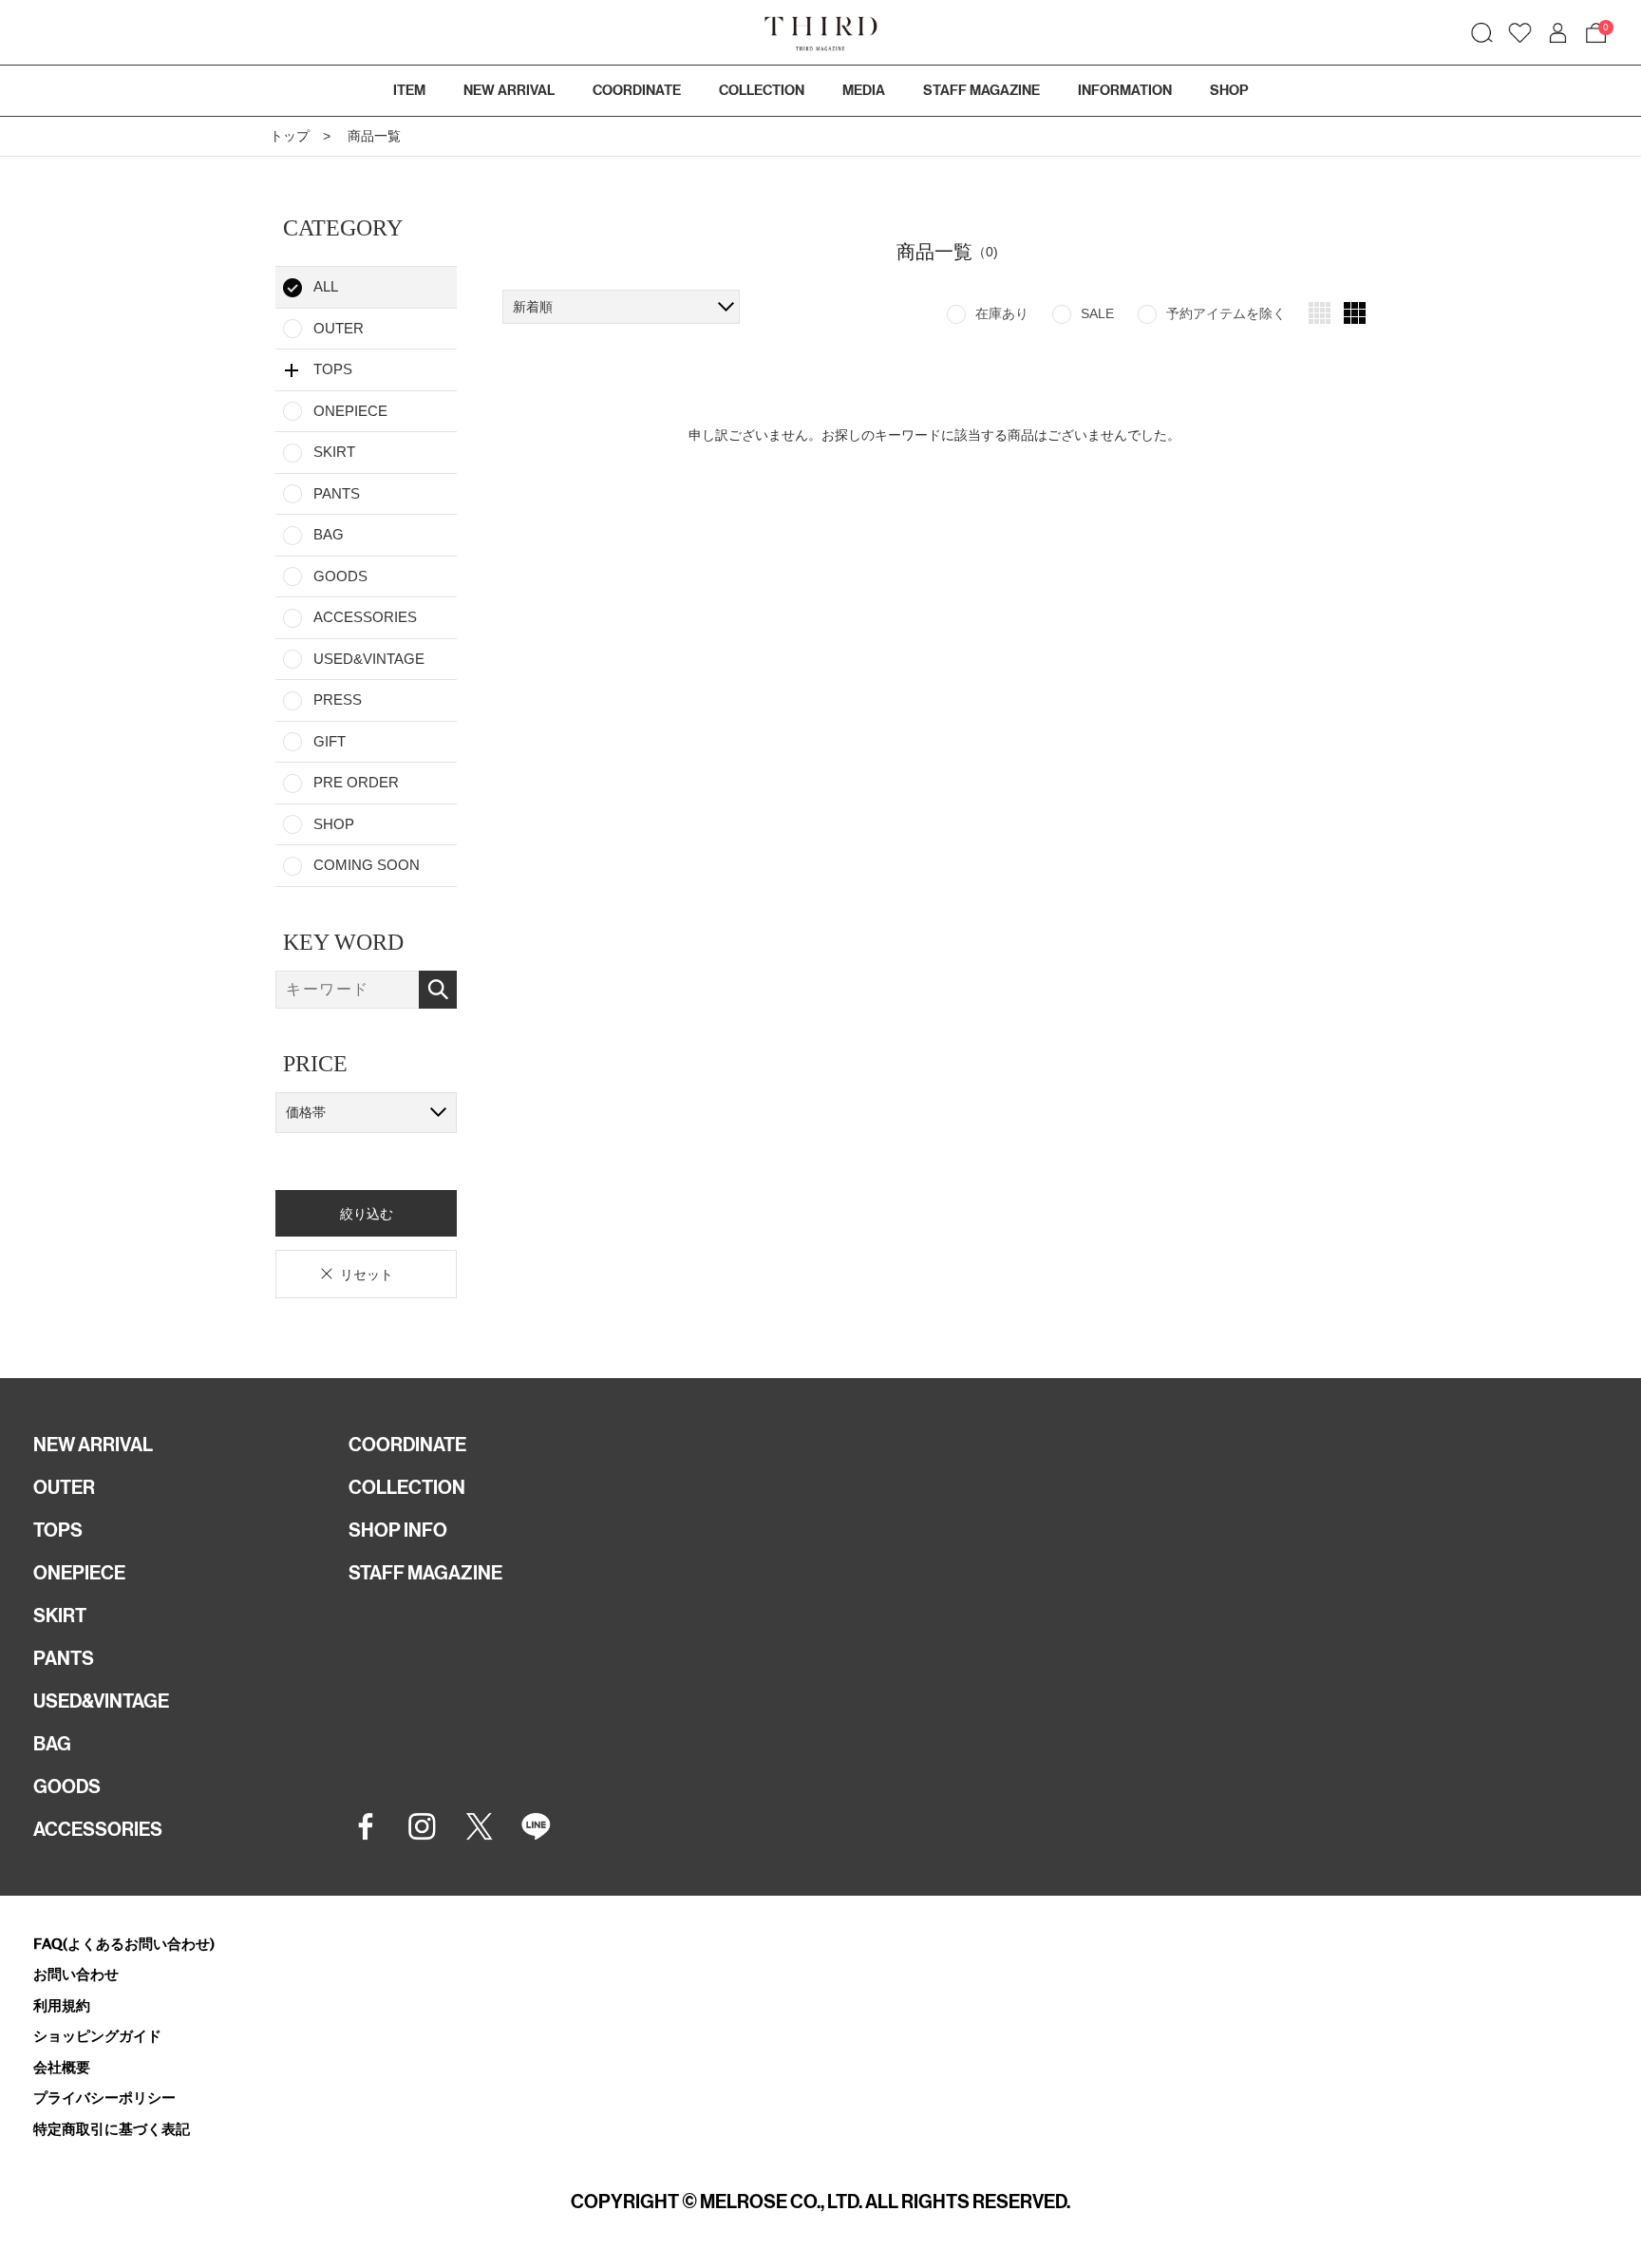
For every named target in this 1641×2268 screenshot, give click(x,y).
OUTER (339, 328)
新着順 (533, 307)
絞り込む (367, 1213)
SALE (1097, 313)
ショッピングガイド (97, 2036)
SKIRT (334, 452)
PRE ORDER (356, 782)
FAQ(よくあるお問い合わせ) (124, 1944)
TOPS (58, 1530)
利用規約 (62, 2005)
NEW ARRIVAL (93, 1445)
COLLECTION (762, 90)
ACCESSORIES (365, 617)
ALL (326, 286)
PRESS (338, 699)
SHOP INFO (398, 1530)
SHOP (334, 824)
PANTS (337, 493)
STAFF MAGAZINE (425, 1573)
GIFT (330, 741)
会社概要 (62, 2067)
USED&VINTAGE (369, 659)
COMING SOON (367, 865)
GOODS (340, 576)
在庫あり (1002, 313)
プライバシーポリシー (104, 2098)
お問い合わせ (76, 1974)
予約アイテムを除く (1226, 313)
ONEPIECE (350, 411)
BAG (329, 534)
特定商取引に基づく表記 (112, 2129)
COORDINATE (407, 1445)
